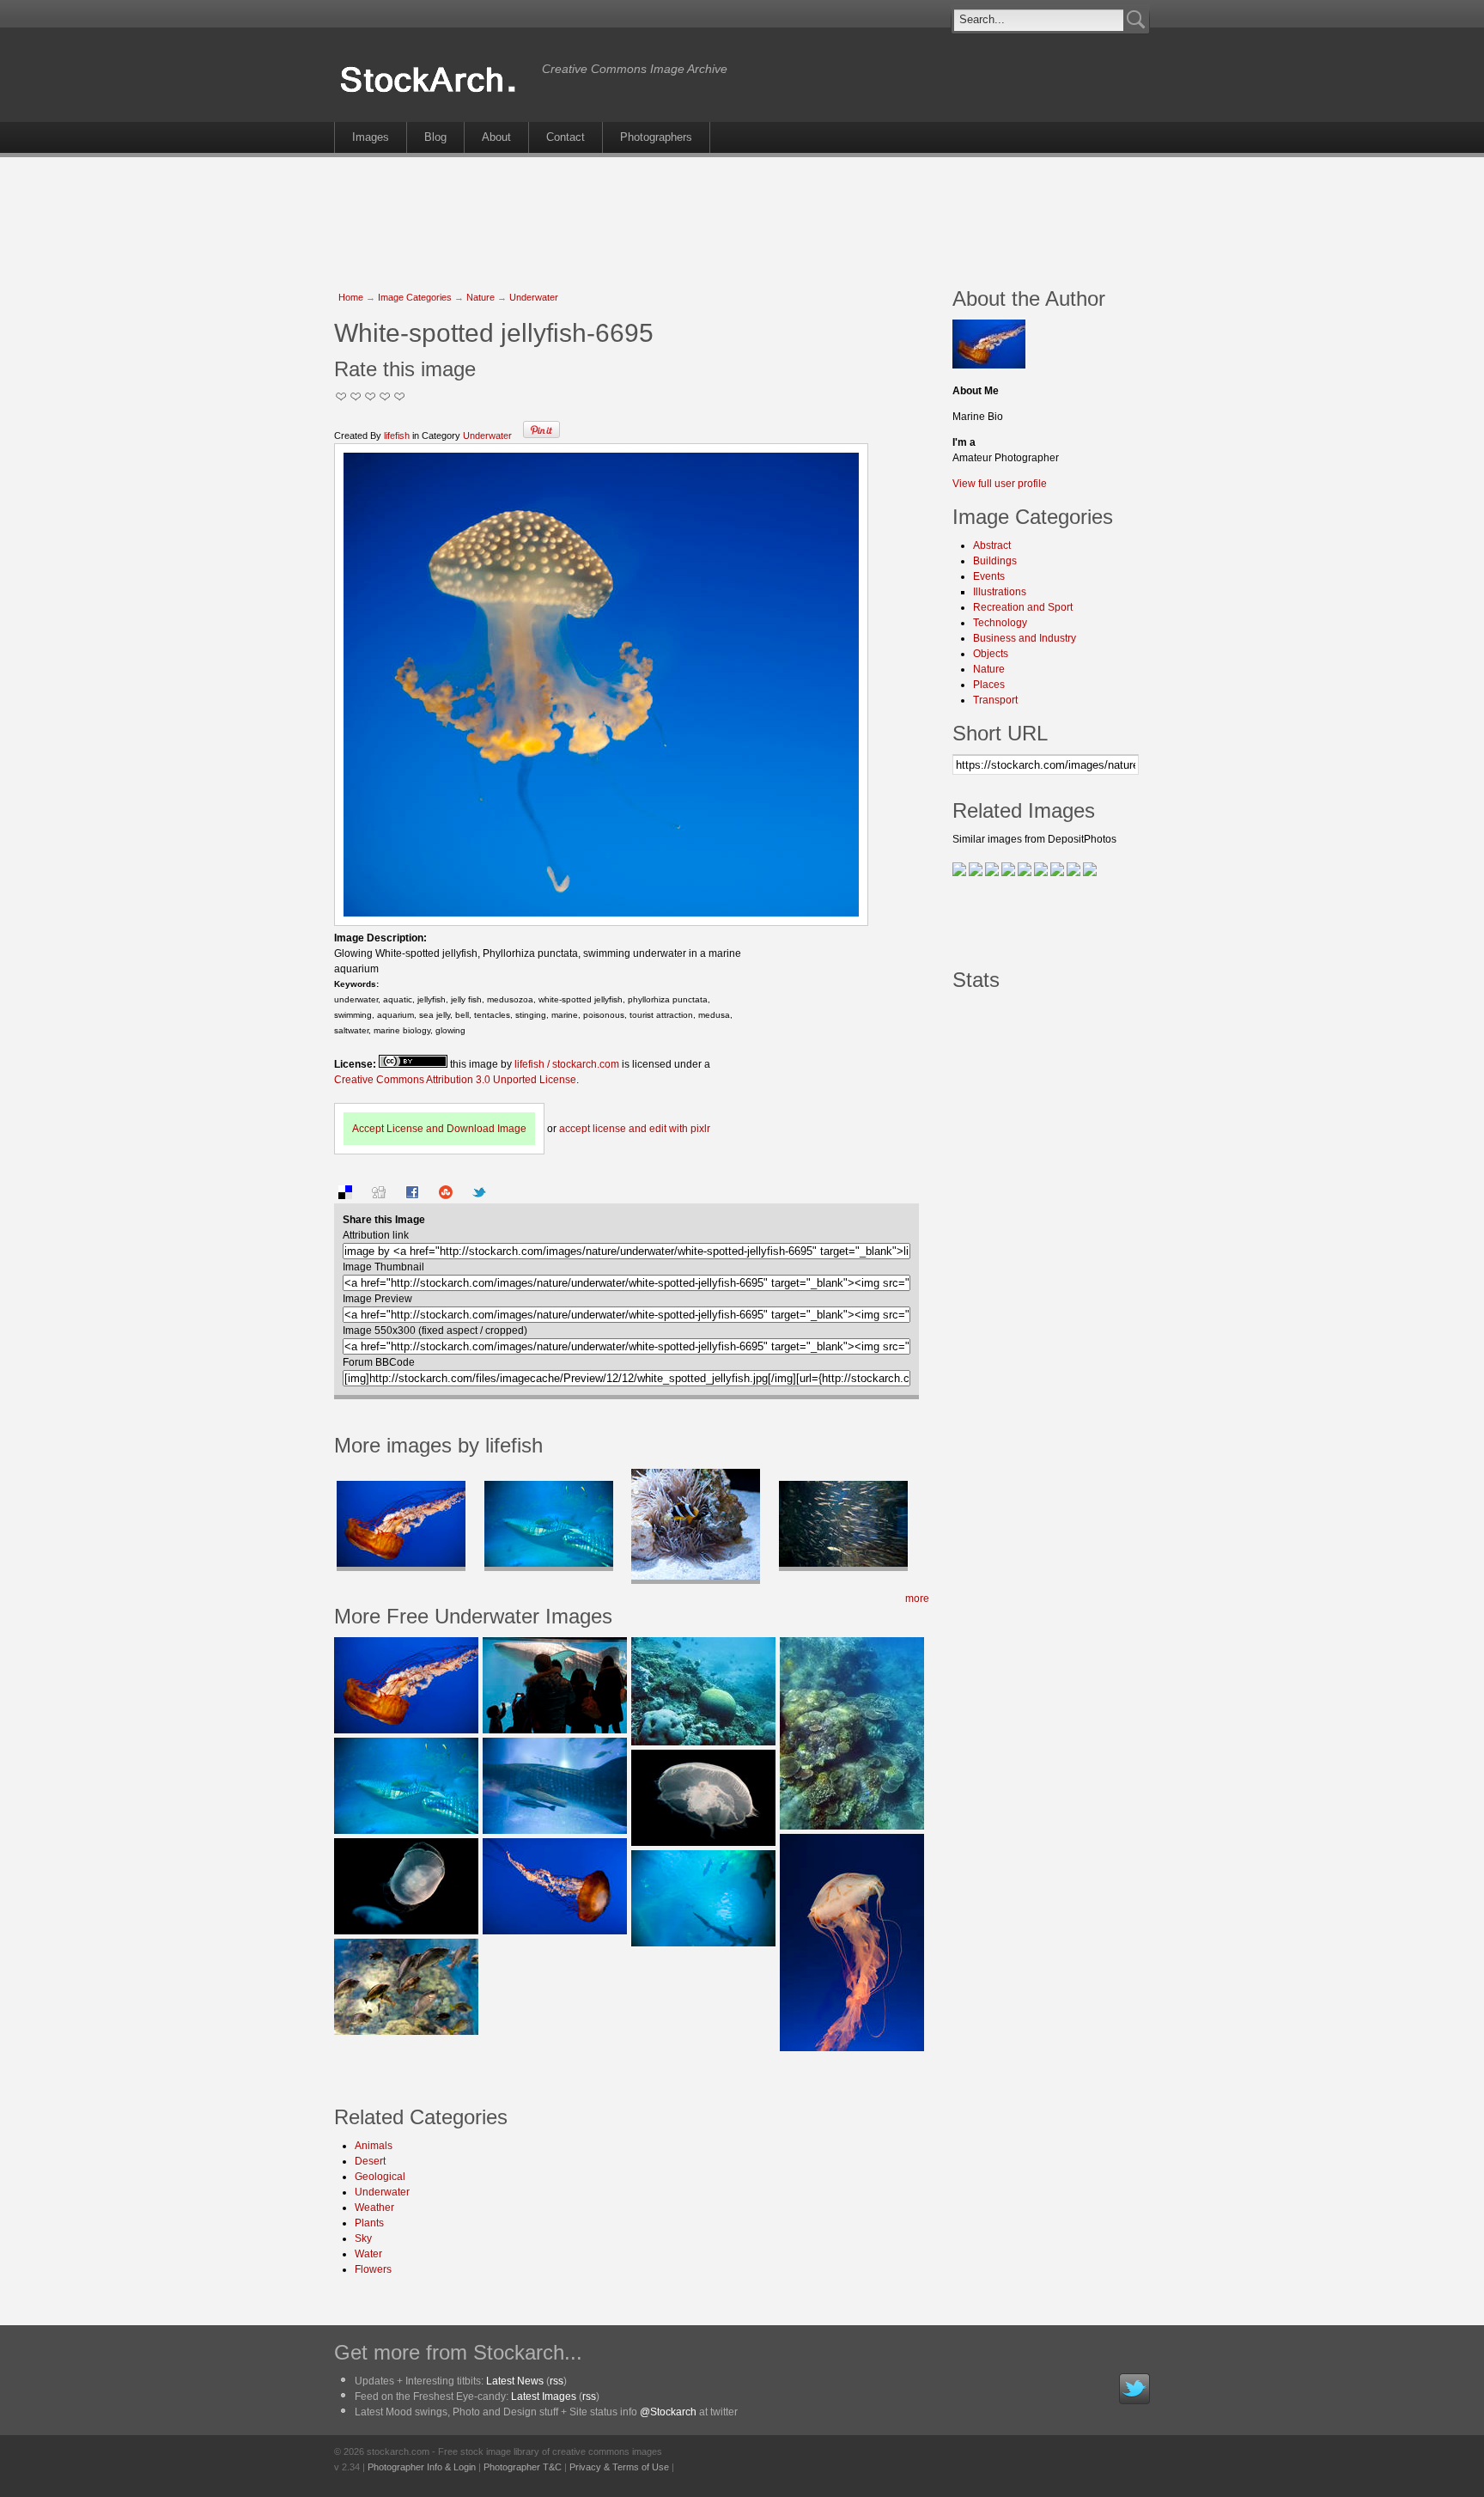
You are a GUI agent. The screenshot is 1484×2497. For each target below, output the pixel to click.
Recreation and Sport (1023, 607)
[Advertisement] (742, 213)
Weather (374, 2208)
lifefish (397, 435)
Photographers (656, 137)
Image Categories (415, 297)
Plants (369, 2223)
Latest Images (544, 2397)
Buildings (995, 561)
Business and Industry (1025, 638)
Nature (480, 297)
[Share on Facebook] (412, 1196)
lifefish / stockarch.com (567, 1064)
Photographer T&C (523, 2467)
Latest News (515, 2381)
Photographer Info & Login (422, 2467)
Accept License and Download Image (439, 1129)
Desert (370, 2161)
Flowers (373, 2269)
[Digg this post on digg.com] (379, 1196)
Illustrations (1000, 592)
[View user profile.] (989, 365)
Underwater (534, 297)
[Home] (434, 93)
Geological (380, 2177)
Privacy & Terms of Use (619, 2467)
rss (556, 2381)
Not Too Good (341, 396)
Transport (995, 700)
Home (351, 297)
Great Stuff (385, 396)
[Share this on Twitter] (479, 1196)
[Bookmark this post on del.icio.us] (345, 1196)
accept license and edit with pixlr (635, 1129)
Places (989, 685)
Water (368, 2254)
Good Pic (371, 396)
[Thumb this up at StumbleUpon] (446, 1196)
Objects (991, 654)
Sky (363, 2238)
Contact (566, 137)
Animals (374, 2146)
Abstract (992, 545)
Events (989, 576)
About (496, 137)
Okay (356, 396)
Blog (435, 137)
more (917, 1599)
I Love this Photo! (400, 396)
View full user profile (1000, 484)
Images (371, 137)
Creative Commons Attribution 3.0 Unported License (455, 1080)
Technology (1000, 623)
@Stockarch (668, 2412)
